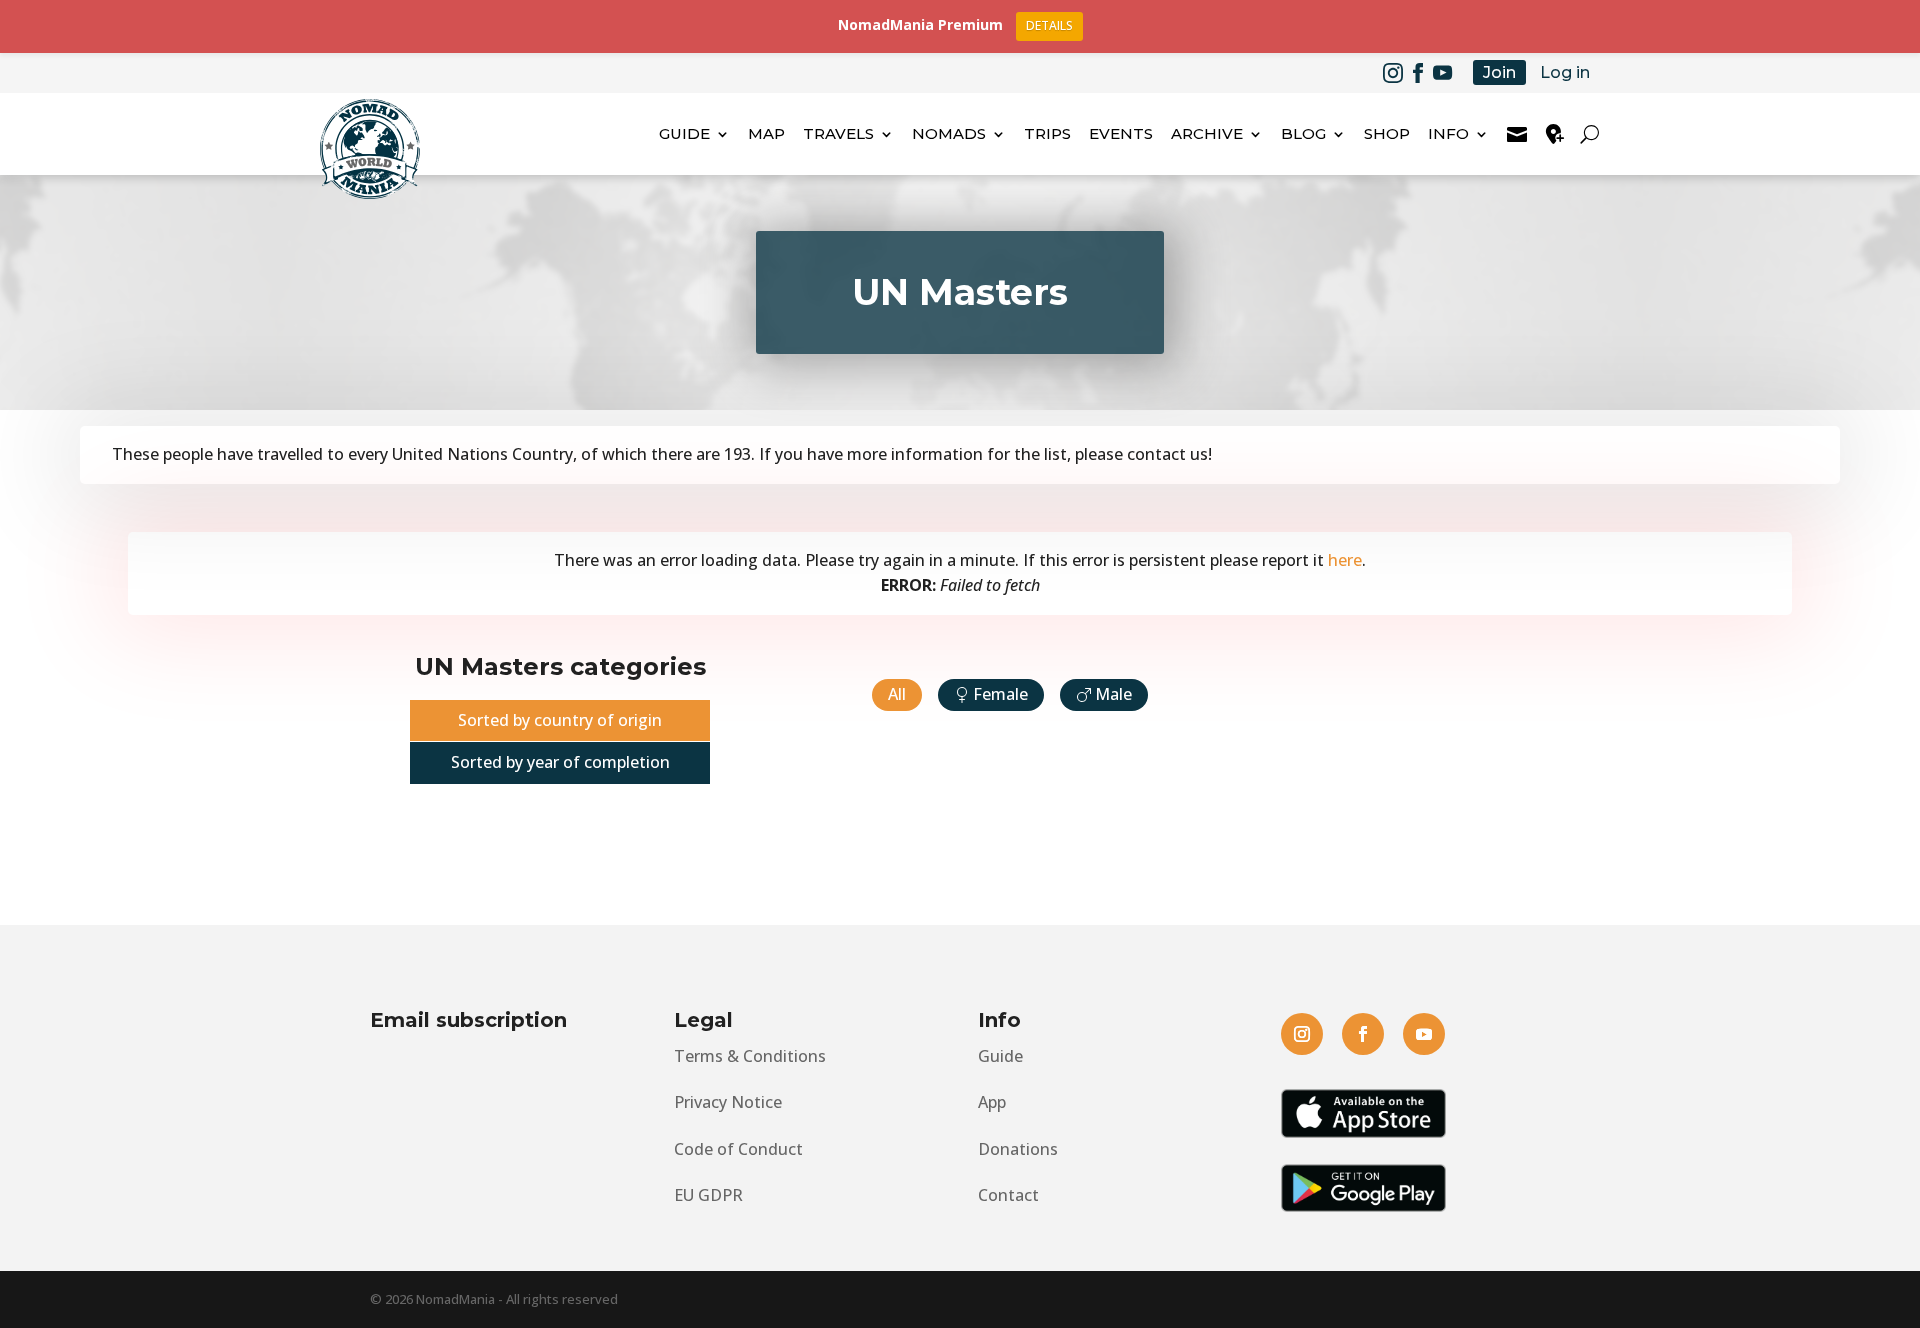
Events (1121, 133)
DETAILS (1049, 25)
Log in (1565, 72)
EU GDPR (708, 1195)
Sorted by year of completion (560, 762)
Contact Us (1517, 134)
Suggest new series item (1555, 134)
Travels (838, 133)
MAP (766, 133)
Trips (1047, 133)
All (897, 694)
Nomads (949, 133)
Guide (684, 133)
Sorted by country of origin (560, 720)
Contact (1008, 1195)
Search (1592, 134)
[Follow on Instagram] (1393, 73)
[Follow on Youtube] (1443, 73)
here (1345, 560)
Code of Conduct (738, 1149)
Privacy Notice (728, 1102)
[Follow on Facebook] (1418, 73)
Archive (1207, 133)
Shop (1387, 133)
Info (1448, 133)
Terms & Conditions (750, 1056)
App (992, 1102)
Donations (1018, 1149)
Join (1499, 72)
